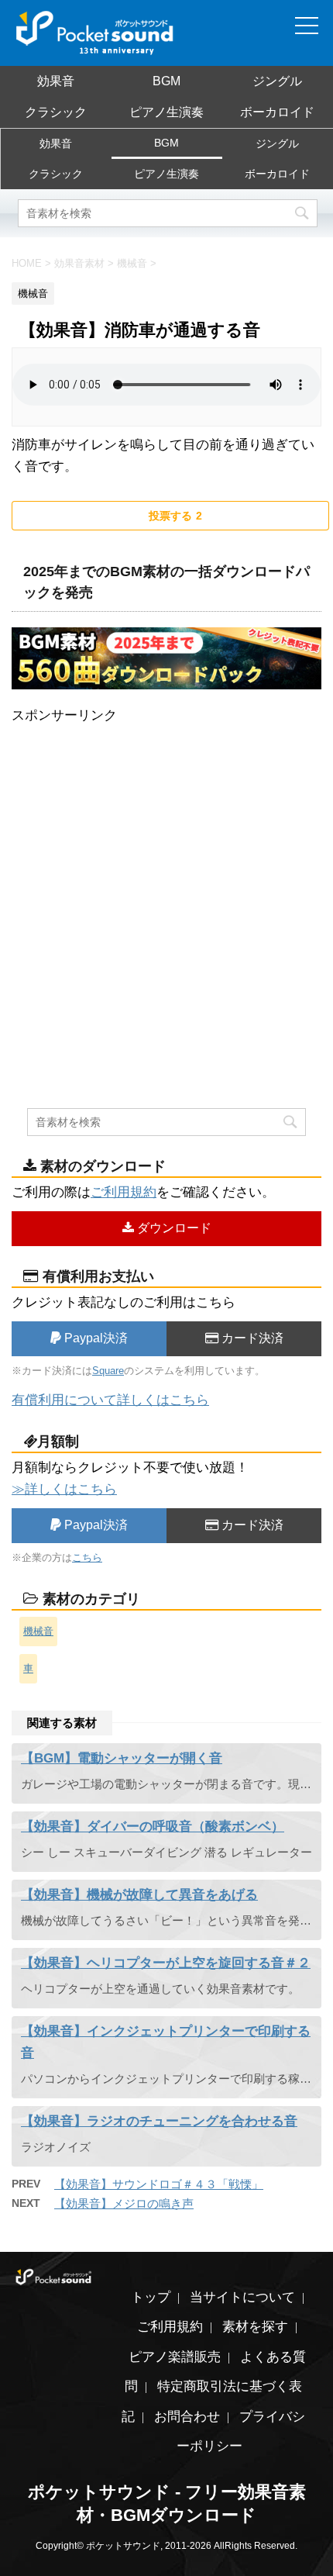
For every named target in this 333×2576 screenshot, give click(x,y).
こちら (87, 1557)
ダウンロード (173, 1228)
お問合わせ (187, 2417)
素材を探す (255, 2327)
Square (108, 1371)
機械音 (38, 1631)
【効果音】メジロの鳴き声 (124, 2203)
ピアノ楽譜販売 (175, 2357)
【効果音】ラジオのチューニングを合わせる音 (159, 2121)
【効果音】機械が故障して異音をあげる (139, 1895)
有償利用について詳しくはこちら (110, 1400)
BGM (166, 81)
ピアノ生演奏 (166, 112)
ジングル (277, 81)
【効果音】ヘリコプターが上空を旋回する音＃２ (166, 1963)
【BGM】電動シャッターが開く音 (122, 1758)
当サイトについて (242, 2297)
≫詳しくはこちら (64, 1489)
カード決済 (251, 1338)
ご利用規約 (124, 1192)
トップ (151, 2297)
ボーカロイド (277, 112)
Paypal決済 (94, 1338)
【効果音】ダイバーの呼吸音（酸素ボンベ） (153, 1827)
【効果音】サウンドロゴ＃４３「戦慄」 (159, 2184)
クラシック (56, 112)
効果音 (56, 81)
